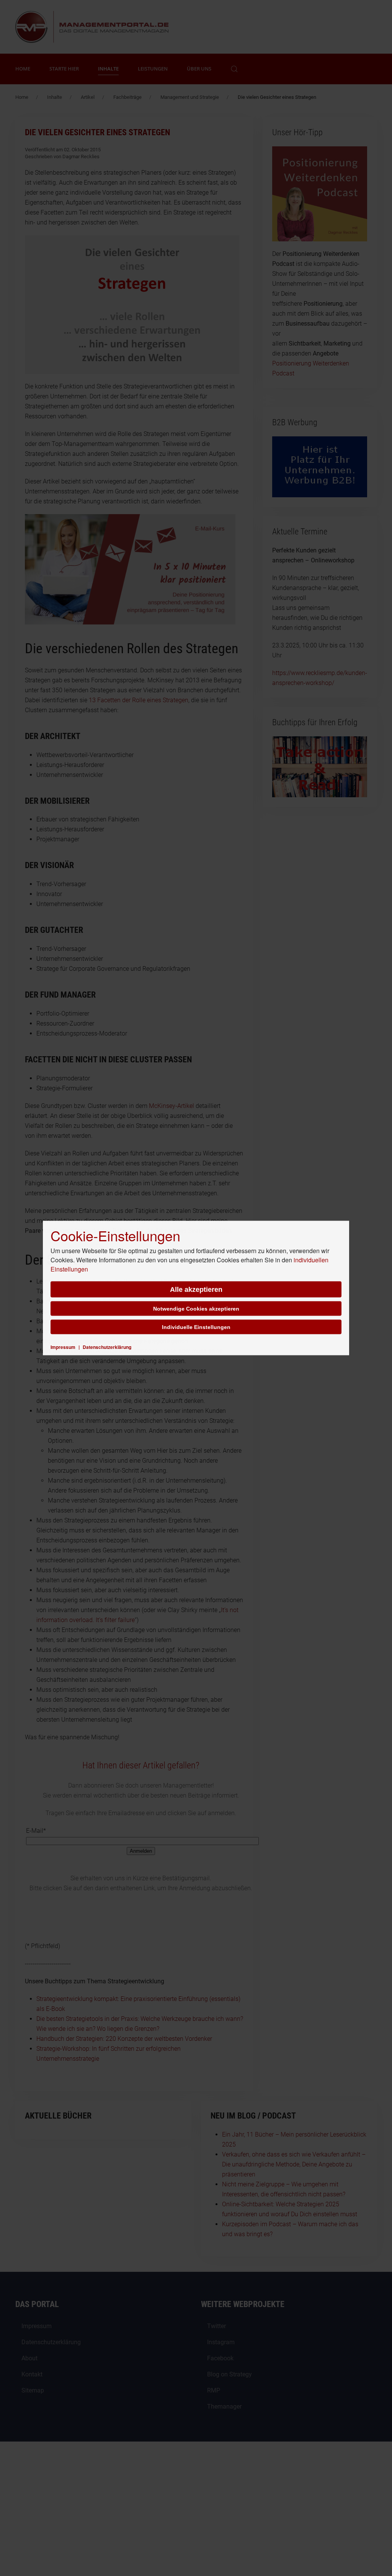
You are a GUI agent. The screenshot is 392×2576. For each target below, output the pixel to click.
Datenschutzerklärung (107, 1347)
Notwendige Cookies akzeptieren (196, 1309)
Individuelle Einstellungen (196, 1327)
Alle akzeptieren (196, 1290)
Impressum (63, 1347)
